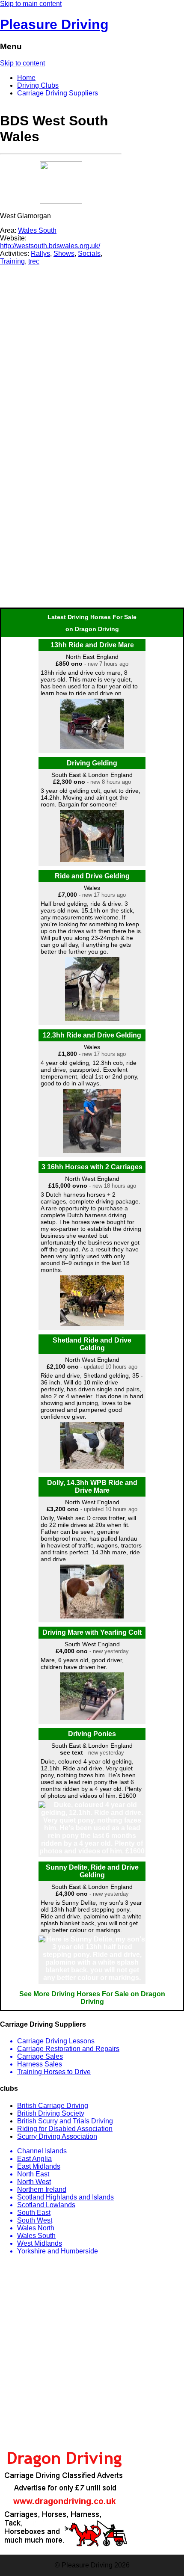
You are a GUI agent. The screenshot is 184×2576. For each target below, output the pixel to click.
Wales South (37, 230)
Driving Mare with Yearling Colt (92, 1632)
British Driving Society (51, 2113)
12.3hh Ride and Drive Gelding (92, 1035)
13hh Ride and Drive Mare (92, 645)
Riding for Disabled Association (65, 2129)
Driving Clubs (38, 85)
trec (34, 261)
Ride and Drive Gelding (92, 876)
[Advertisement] (61, 319)
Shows (64, 253)
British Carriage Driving (53, 2106)
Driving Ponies (92, 1734)
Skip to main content (31, 4)
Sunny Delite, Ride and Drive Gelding (92, 1871)
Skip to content (22, 63)
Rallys (40, 253)
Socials (89, 253)
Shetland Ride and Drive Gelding (92, 1344)
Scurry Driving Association (57, 2136)
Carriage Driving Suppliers (58, 93)
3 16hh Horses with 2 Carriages (92, 1167)
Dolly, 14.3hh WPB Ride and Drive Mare (92, 1487)
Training (12, 261)
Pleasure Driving (54, 24)
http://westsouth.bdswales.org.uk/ (50, 246)
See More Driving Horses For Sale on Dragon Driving (92, 1998)
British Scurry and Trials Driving (65, 2121)
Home (26, 78)
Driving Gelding (92, 763)
